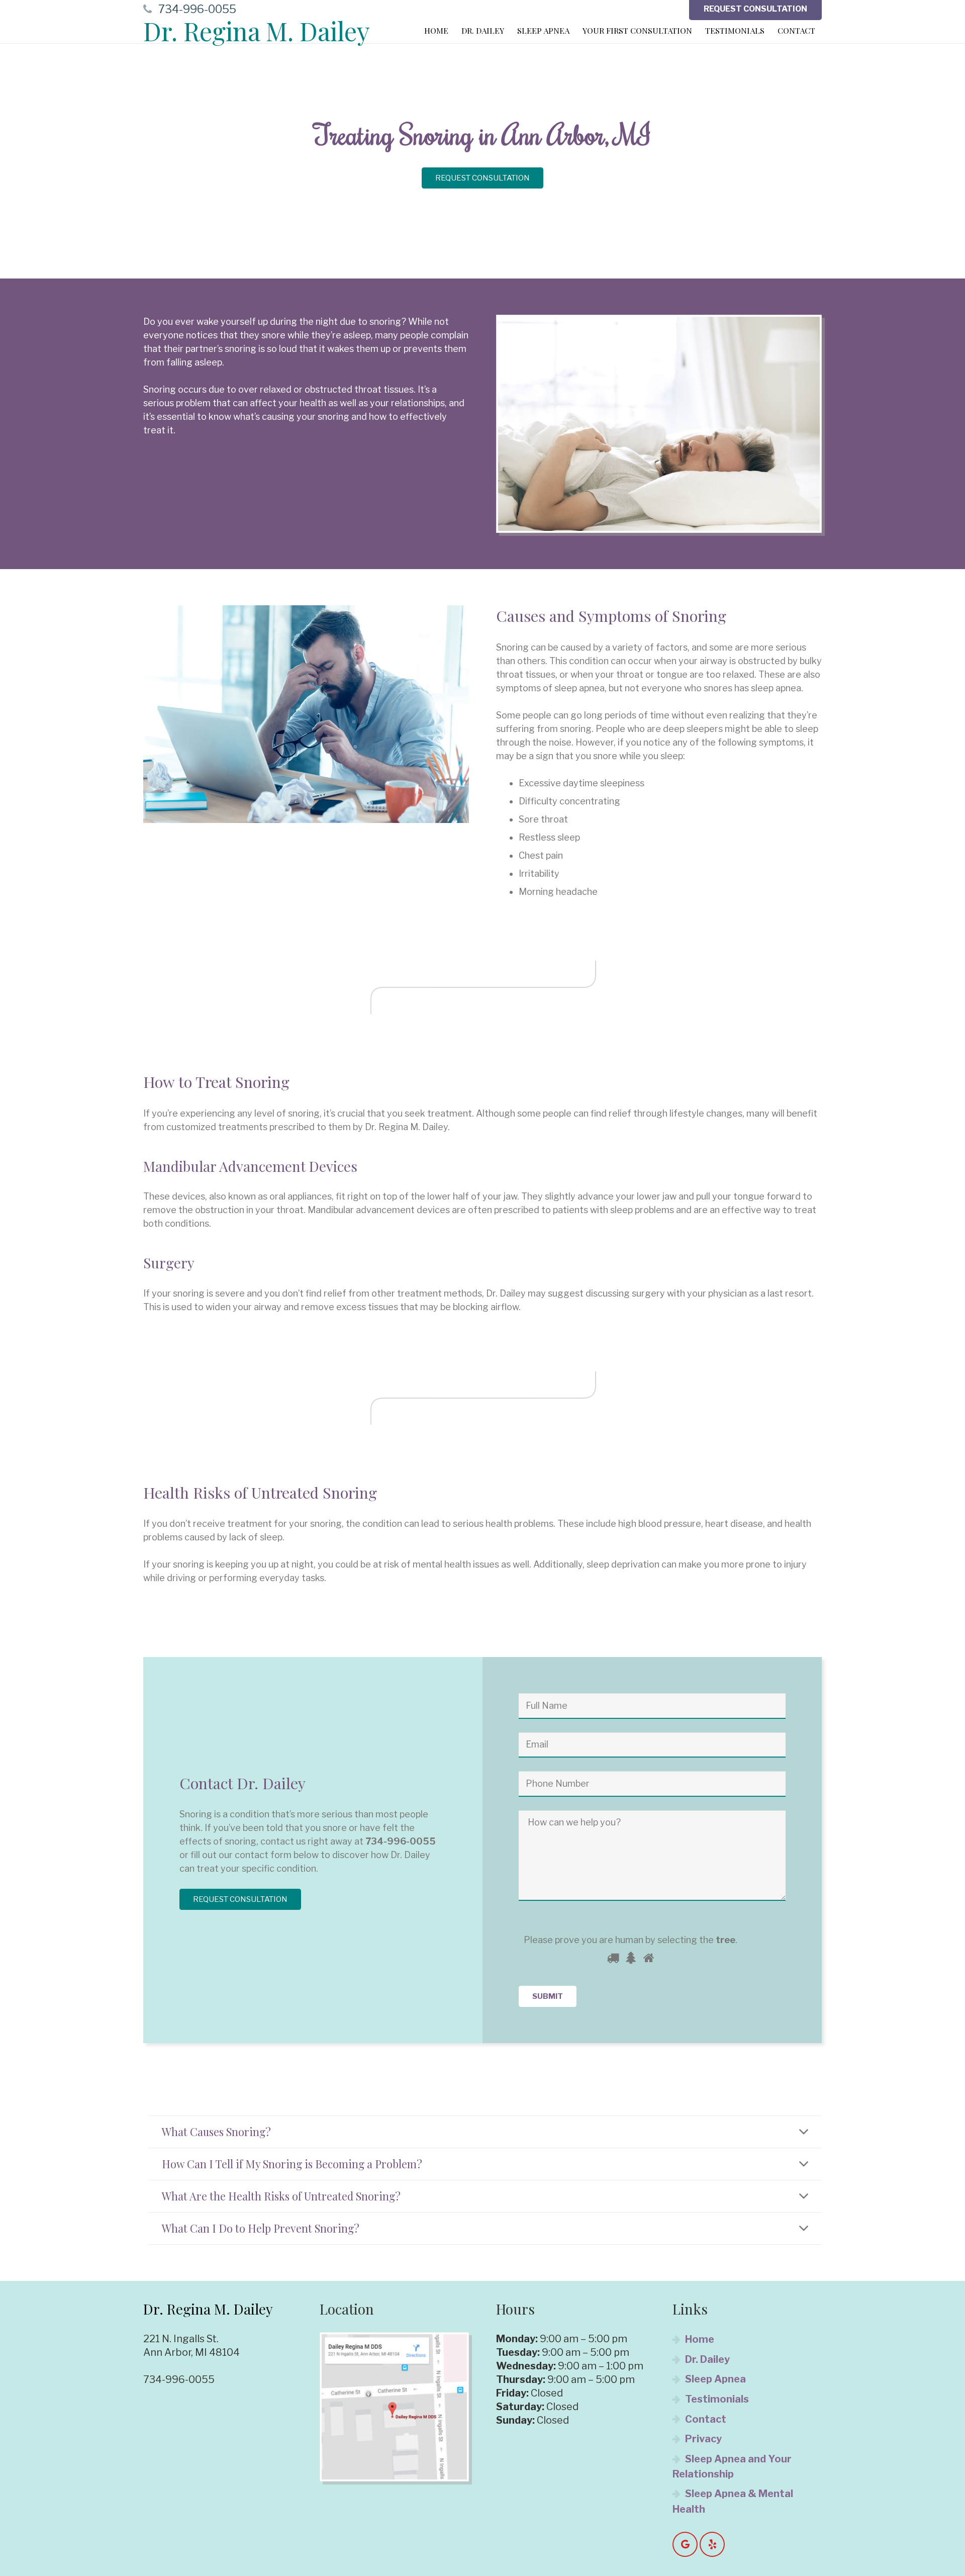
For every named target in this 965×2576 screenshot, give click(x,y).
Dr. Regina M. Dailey (257, 31)
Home (700, 2339)
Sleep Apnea (715, 2379)
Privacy (703, 2439)
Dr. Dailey (707, 2359)
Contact (706, 2419)
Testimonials (717, 2399)
